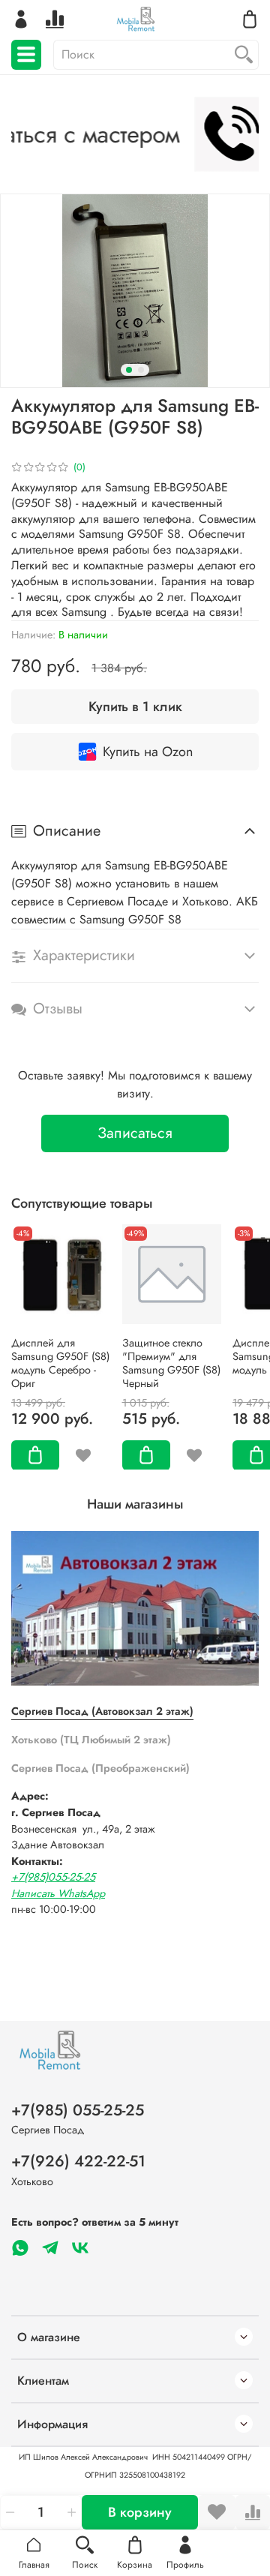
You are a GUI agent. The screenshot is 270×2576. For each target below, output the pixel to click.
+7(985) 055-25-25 (78, 2110)
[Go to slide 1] (129, 370)
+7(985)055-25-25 (53, 1877)
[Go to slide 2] (141, 370)
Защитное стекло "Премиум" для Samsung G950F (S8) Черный (171, 1362)
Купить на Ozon (148, 752)
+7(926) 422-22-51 (78, 2161)
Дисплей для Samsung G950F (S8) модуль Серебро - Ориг (60, 1362)
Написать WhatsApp (58, 1893)
